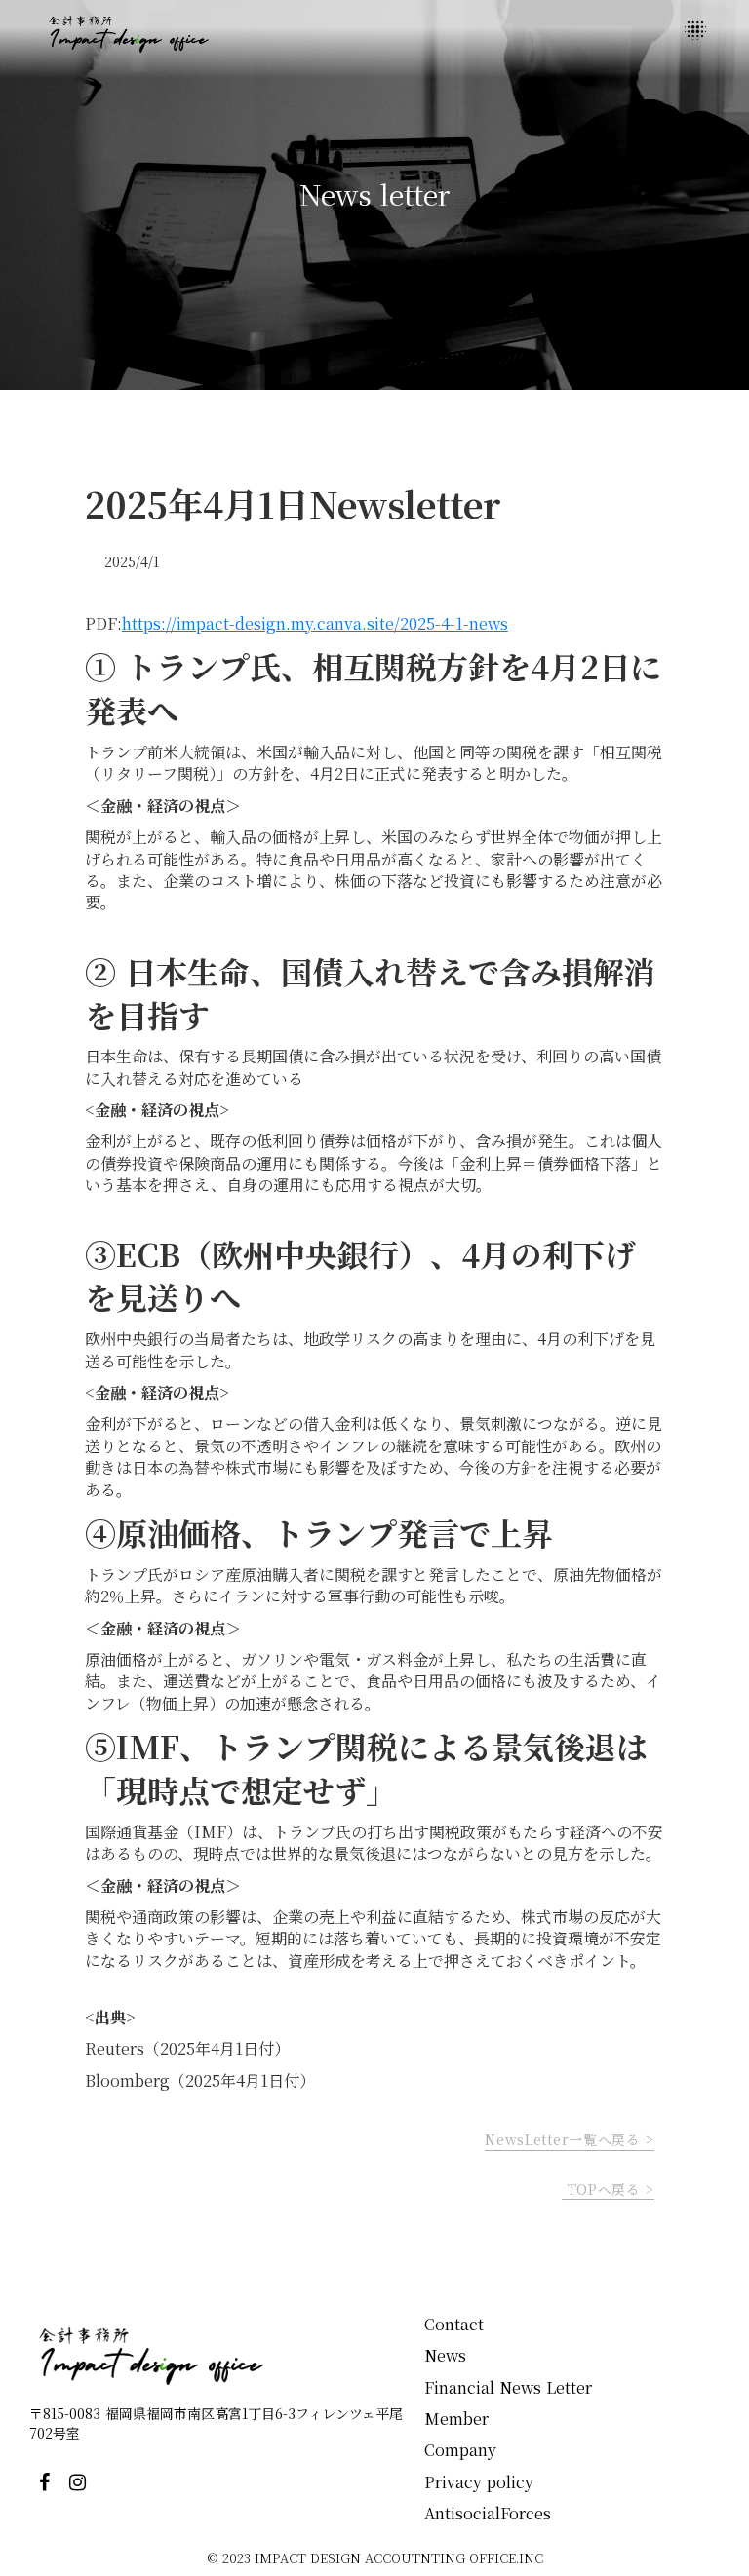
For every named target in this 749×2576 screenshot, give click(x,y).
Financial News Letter (511, 2387)
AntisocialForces (488, 2513)
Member (456, 2419)
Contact (454, 2324)
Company (460, 2450)
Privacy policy (479, 2482)
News (445, 2355)
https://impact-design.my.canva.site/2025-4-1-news (315, 623)
